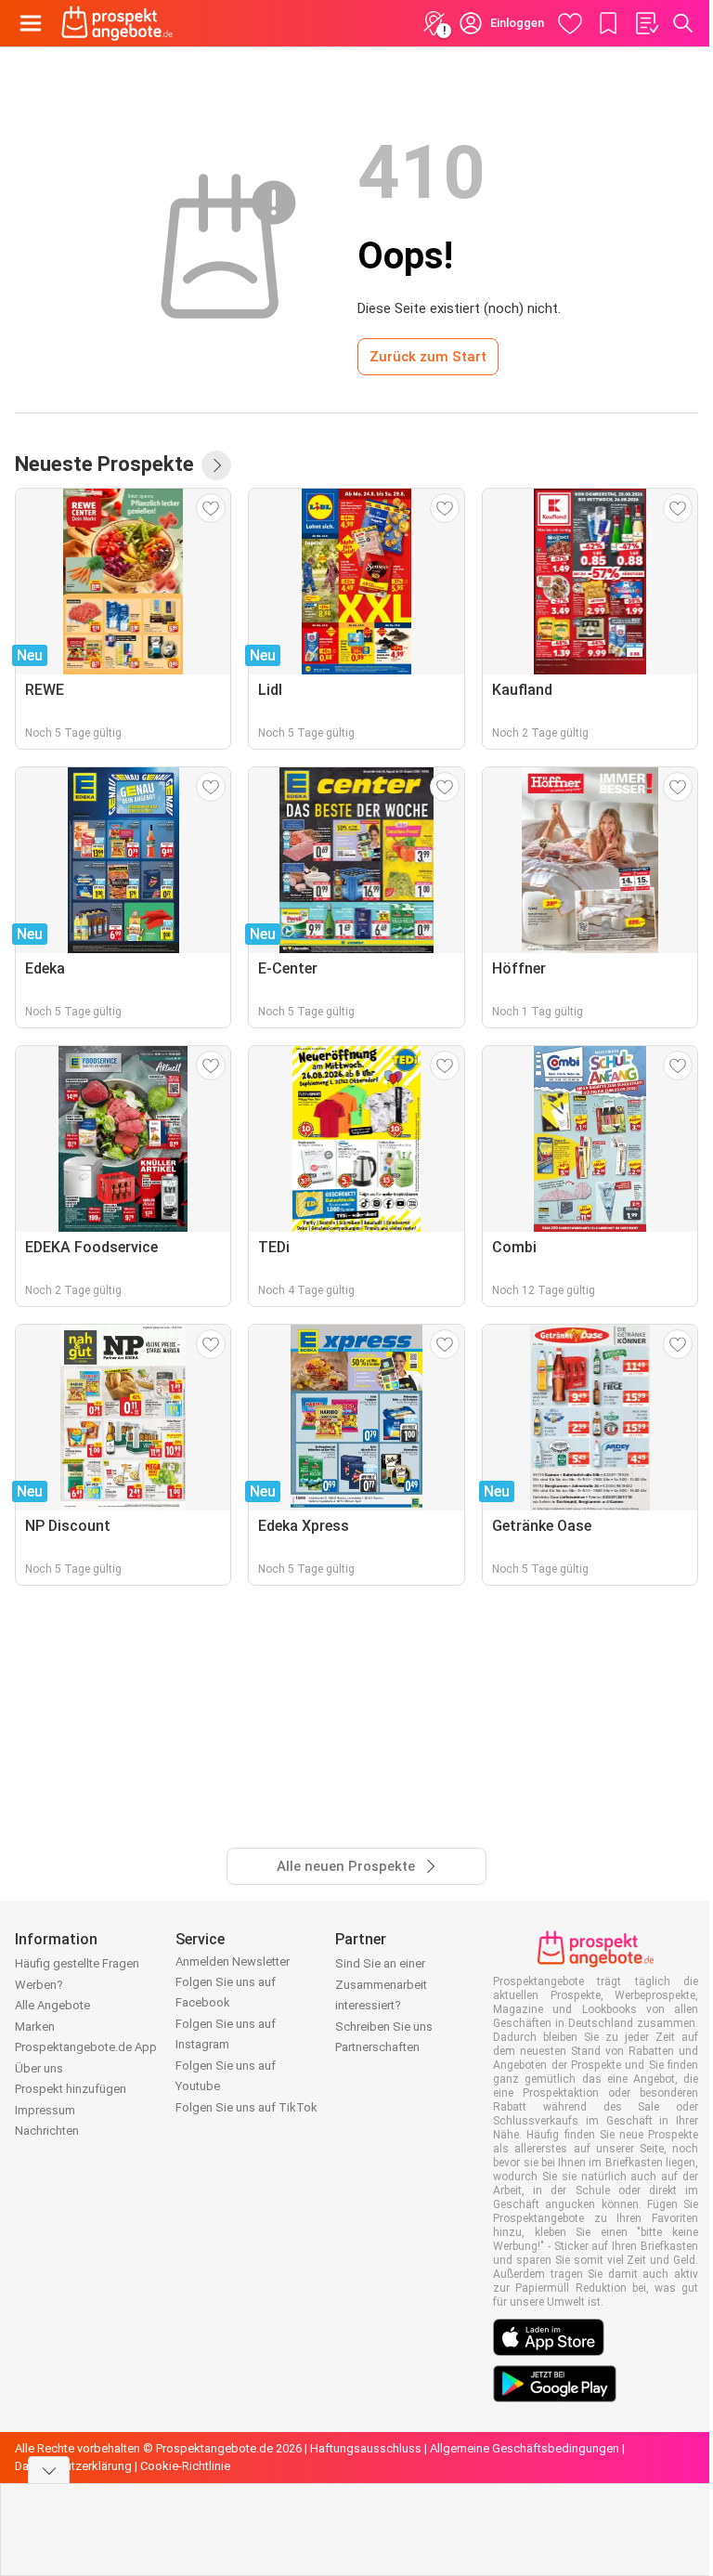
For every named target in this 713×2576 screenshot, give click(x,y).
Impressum (45, 2110)
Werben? (39, 1985)
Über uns (39, 2068)
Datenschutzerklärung (73, 2466)
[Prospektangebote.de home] (117, 23)
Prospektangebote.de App (86, 2047)
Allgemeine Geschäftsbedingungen (525, 2448)
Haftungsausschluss (366, 2448)
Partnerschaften (377, 2047)
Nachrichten (47, 2131)
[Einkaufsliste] (646, 23)
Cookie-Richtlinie (185, 2466)
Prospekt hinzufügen (71, 2089)
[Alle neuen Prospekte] (216, 465)
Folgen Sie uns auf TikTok (246, 2107)
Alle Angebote (52, 2005)
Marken (35, 2027)
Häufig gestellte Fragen (77, 1963)
